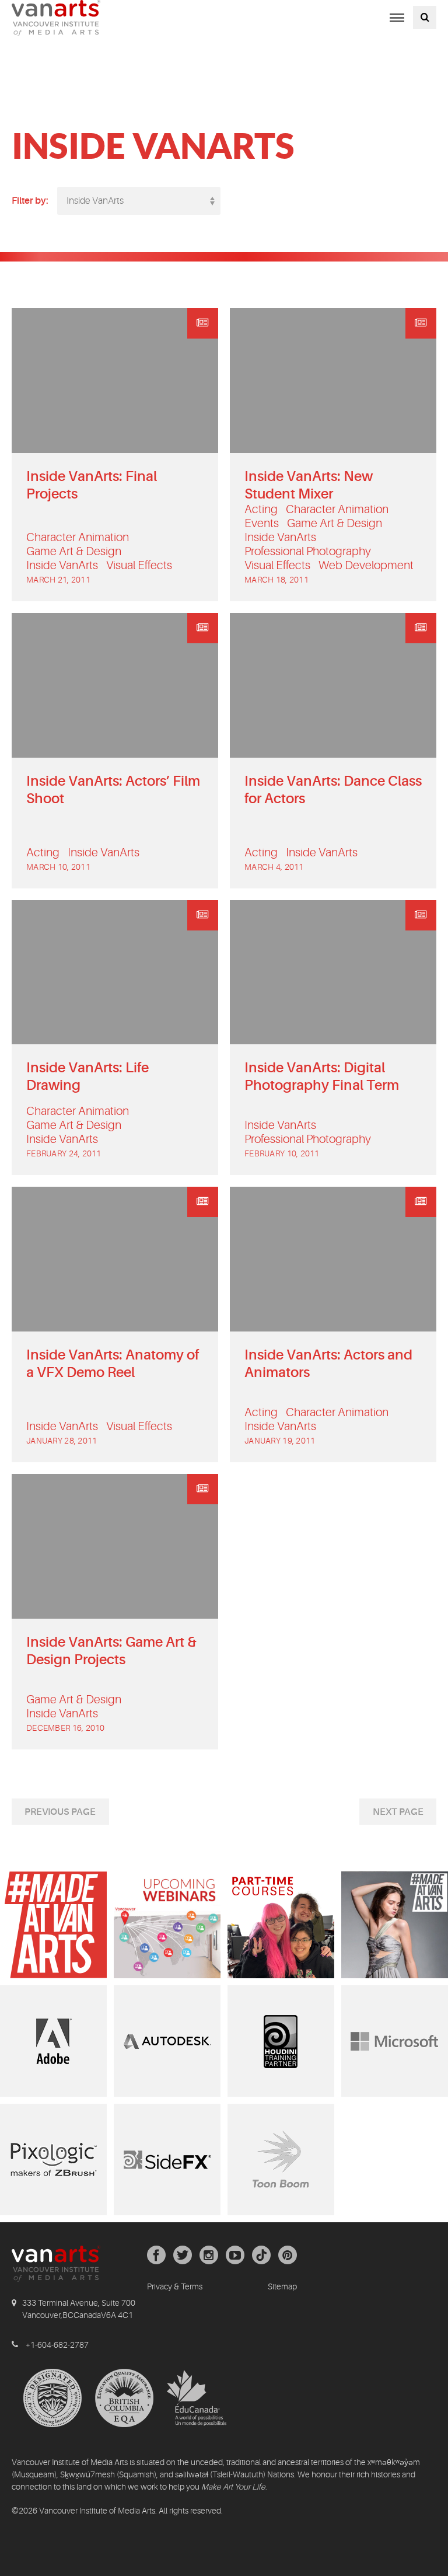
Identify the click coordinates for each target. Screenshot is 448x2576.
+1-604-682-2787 (57, 2345)
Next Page (398, 1812)
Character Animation (78, 537)
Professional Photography (308, 551)
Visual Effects (139, 565)
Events (262, 523)
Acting (261, 509)
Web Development (366, 565)
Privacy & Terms (175, 2286)
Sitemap (282, 2286)
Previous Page (60, 1812)
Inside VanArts (62, 565)
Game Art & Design (74, 551)
